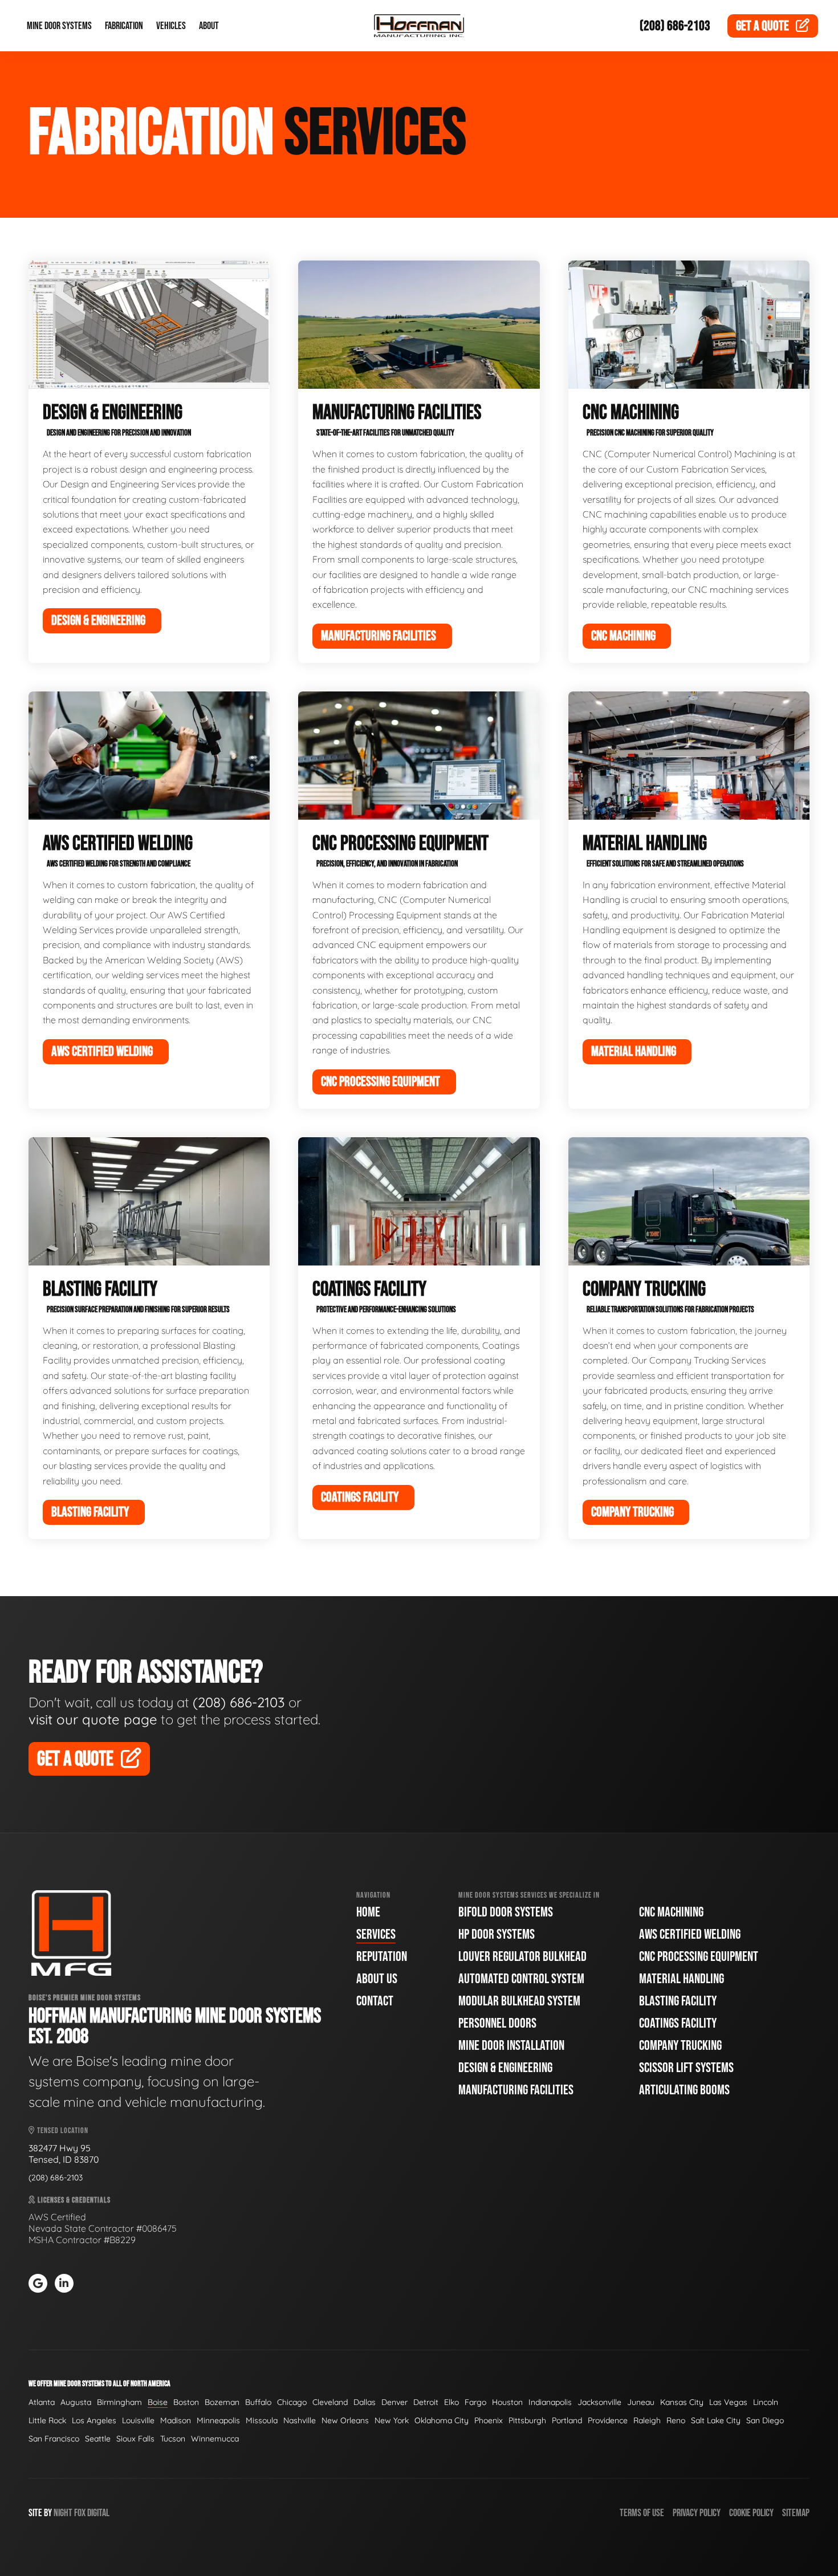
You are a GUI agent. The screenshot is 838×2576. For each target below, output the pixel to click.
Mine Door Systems (59, 26)
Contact (375, 2001)
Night (63, 2513)
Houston (507, 2402)
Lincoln (766, 2402)
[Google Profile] (38, 2283)
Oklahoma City (442, 2420)
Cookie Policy (751, 2513)
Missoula (262, 2420)
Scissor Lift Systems (686, 2068)
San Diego (765, 2420)
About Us (377, 1979)
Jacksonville (599, 2402)
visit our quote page (93, 1719)
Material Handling (682, 1979)
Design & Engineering (505, 2068)
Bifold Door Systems (506, 1912)
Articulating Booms (684, 2090)
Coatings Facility (678, 2023)
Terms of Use (642, 2513)
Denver (394, 2402)
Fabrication (124, 26)
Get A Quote (75, 1759)
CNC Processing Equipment (699, 1957)
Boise (158, 2402)
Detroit (426, 2402)
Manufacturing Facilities (516, 2090)
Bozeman (222, 2402)
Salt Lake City (716, 2420)
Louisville (138, 2420)
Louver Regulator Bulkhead (522, 1957)
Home (368, 1912)
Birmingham (119, 2402)
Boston (186, 2402)
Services (376, 1934)
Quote (762, 26)
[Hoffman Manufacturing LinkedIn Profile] (64, 2283)
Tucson (173, 2439)
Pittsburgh (527, 2420)
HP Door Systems (497, 1934)
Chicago (292, 2402)
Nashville (300, 2420)
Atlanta (42, 2402)
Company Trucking (680, 2046)
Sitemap (796, 2513)
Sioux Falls (135, 2439)
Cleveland (330, 2402)
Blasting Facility (678, 2001)
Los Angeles (94, 2420)
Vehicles (171, 26)
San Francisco (54, 2439)
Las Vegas (728, 2402)
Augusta (76, 2402)
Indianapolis (550, 2402)
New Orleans (345, 2420)
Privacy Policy (697, 2513)
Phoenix (489, 2420)
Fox (80, 2513)
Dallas (365, 2402)
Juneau (641, 2402)
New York (392, 2420)
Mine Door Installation (511, 2046)
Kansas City (682, 2402)
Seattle (98, 2439)
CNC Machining (671, 1912)
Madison (176, 2420)
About (209, 26)
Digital (98, 2513)
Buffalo (258, 2402)
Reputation (382, 1957)
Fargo (475, 2402)
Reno (676, 2420)
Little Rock (47, 2420)
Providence (608, 2420)
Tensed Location (62, 2131)
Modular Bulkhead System (519, 2001)
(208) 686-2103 (675, 26)
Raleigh (647, 2420)
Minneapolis (218, 2420)
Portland (567, 2420)
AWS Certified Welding (690, 1934)
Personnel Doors (497, 2023)
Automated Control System (521, 1979)
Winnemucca (215, 2439)
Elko (451, 2402)
